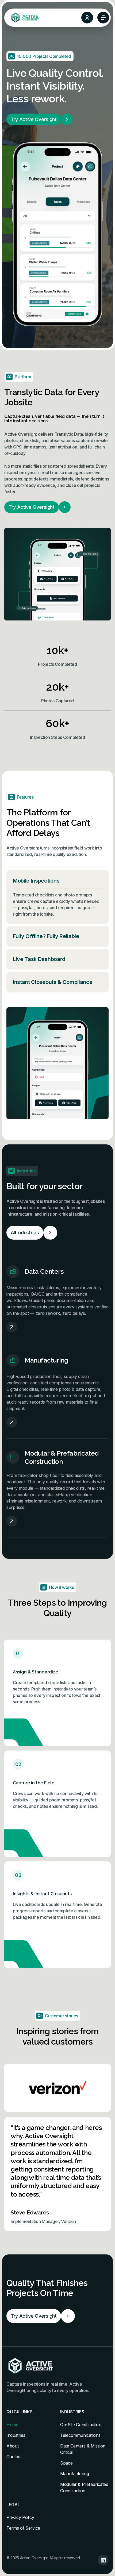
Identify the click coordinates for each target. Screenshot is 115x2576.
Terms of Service (23, 2528)
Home (12, 2425)
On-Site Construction (81, 2425)
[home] (24, 18)
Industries (16, 2435)
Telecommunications (80, 2435)
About (12, 2446)
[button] (103, 18)
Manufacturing (75, 2474)
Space (66, 2463)
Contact (14, 2457)
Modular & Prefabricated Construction (84, 2487)
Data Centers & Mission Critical (83, 2449)
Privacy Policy (20, 2517)
